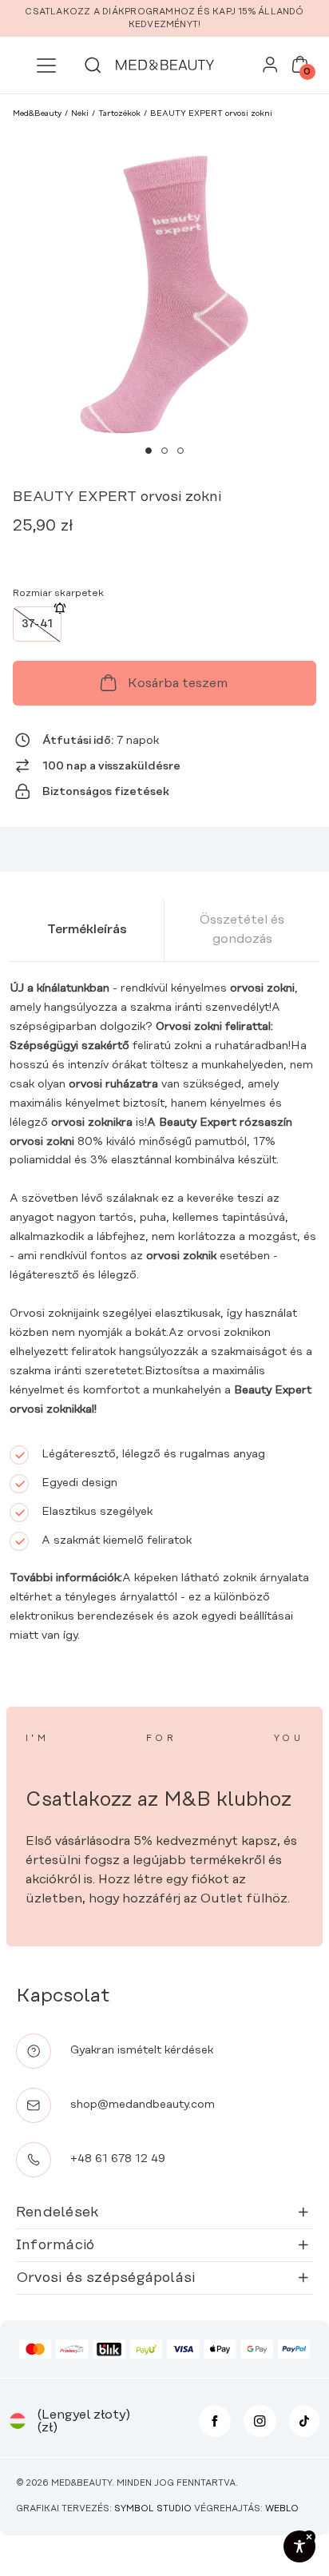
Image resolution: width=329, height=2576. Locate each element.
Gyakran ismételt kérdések (142, 2050)
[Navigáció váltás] (46, 66)
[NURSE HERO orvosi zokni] (195, 552)
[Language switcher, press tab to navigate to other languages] (18, 2421)
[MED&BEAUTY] (164, 65)
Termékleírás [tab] (87, 929)
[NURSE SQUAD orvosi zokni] (29, 552)
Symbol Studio (153, 2509)
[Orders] (270, 69)
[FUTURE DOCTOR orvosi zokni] (112, 552)
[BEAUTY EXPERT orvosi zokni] (153, 552)
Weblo (282, 2509)
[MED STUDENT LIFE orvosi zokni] (70, 552)
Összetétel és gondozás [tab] (242, 929)
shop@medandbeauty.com (143, 2105)
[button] (149, 451)
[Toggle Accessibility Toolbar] (299, 2546)
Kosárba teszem (178, 683)
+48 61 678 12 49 (118, 2159)
